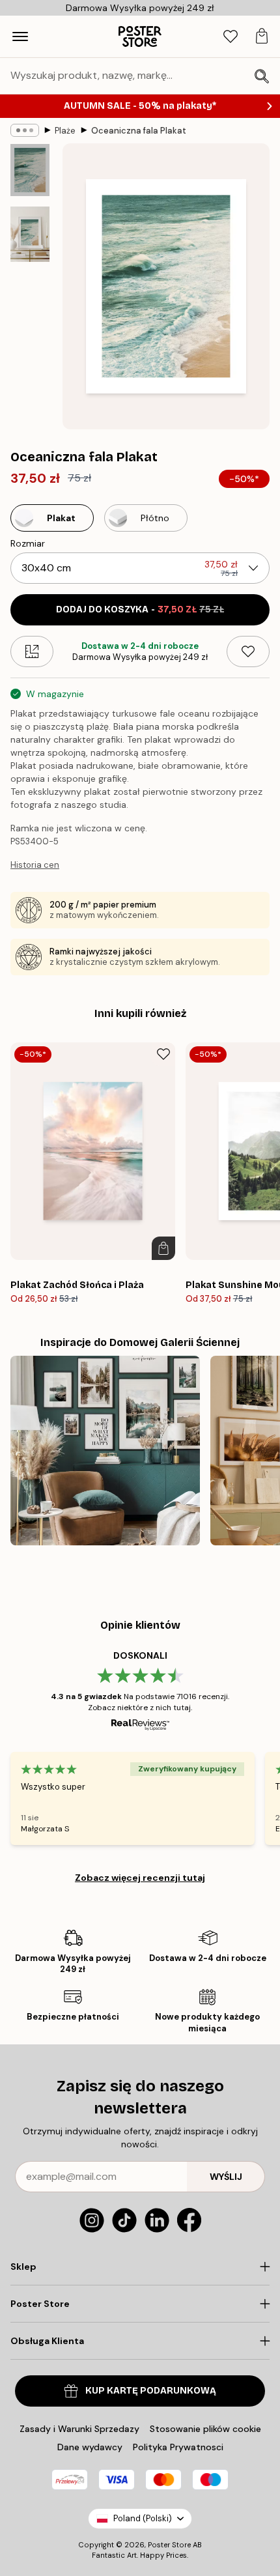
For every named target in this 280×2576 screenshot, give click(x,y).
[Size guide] (32, 651)
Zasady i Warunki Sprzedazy (79, 2429)
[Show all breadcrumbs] (25, 130)
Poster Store (169, 2545)
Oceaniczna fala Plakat (139, 131)
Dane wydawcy (90, 2447)
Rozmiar (28, 543)
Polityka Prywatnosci (178, 2447)
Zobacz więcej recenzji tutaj (140, 1878)
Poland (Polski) (143, 2518)
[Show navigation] (20, 36)
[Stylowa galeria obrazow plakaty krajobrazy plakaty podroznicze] (105, 1451)
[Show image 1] (30, 170)
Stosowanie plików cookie (205, 2429)
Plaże (65, 131)
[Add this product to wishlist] (248, 651)
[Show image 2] (30, 234)
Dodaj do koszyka (140, 609)
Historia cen (35, 865)
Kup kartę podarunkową (151, 2391)
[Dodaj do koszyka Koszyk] (163, 1248)
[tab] (231, 37)
